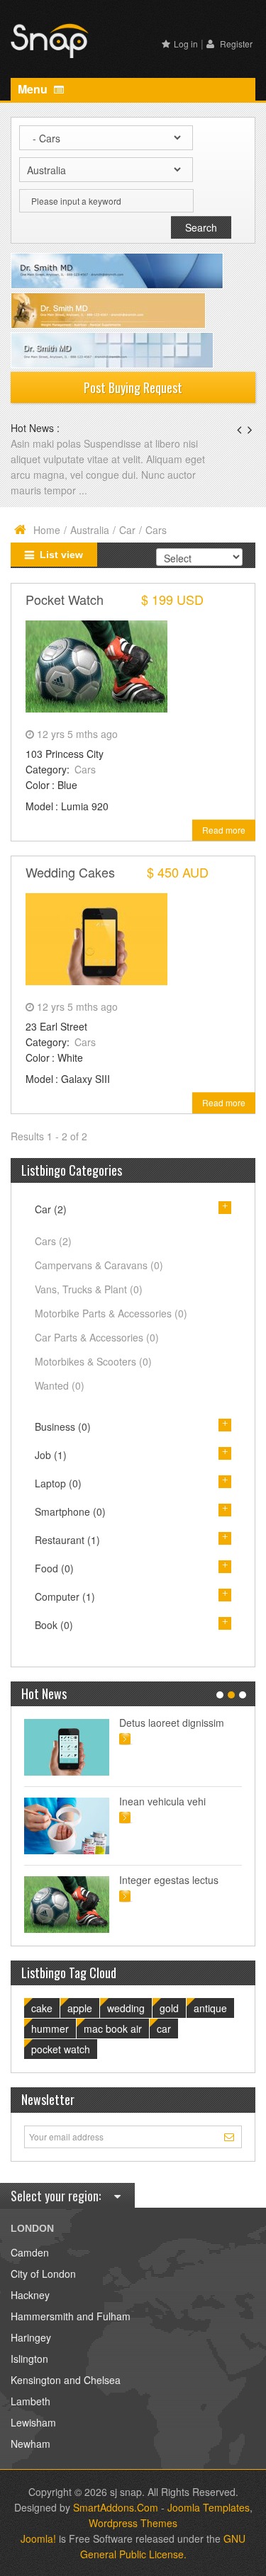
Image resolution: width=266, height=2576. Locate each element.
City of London (43, 2274)
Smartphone (70, 1511)
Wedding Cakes (70, 872)
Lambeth (31, 2401)
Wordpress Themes (133, 2523)
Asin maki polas (47, 443)
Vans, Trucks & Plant (89, 1289)
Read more (224, 830)
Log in (186, 44)
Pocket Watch (65, 599)
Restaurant (67, 1540)
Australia (90, 530)
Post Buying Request (133, 387)
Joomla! (38, 2538)
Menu (34, 89)
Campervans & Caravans (99, 1265)
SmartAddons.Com (116, 2507)
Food (54, 1568)
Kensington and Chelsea (66, 2380)
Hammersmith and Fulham (71, 2316)
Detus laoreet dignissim (172, 1723)
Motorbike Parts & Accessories (111, 1313)
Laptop (58, 1483)
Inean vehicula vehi (162, 1801)
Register (235, 44)
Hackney (30, 2295)
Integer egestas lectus (169, 1880)
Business (63, 1426)
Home (47, 530)
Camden (30, 2252)
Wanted (60, 1385)
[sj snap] (50, 39)
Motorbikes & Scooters (93, 1361)
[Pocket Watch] (96, 664)
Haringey (31, 2337)
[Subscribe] (231, 2136)
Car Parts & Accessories (97, 1337)
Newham (31, 2444)
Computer (65, 1596)
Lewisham (33, 2422)
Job (51, 1455)
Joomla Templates (209, 2507)
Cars (85, 769)
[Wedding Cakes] (96, 937)
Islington (29, 2359)
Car (127, 530)
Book (54, 1625)
